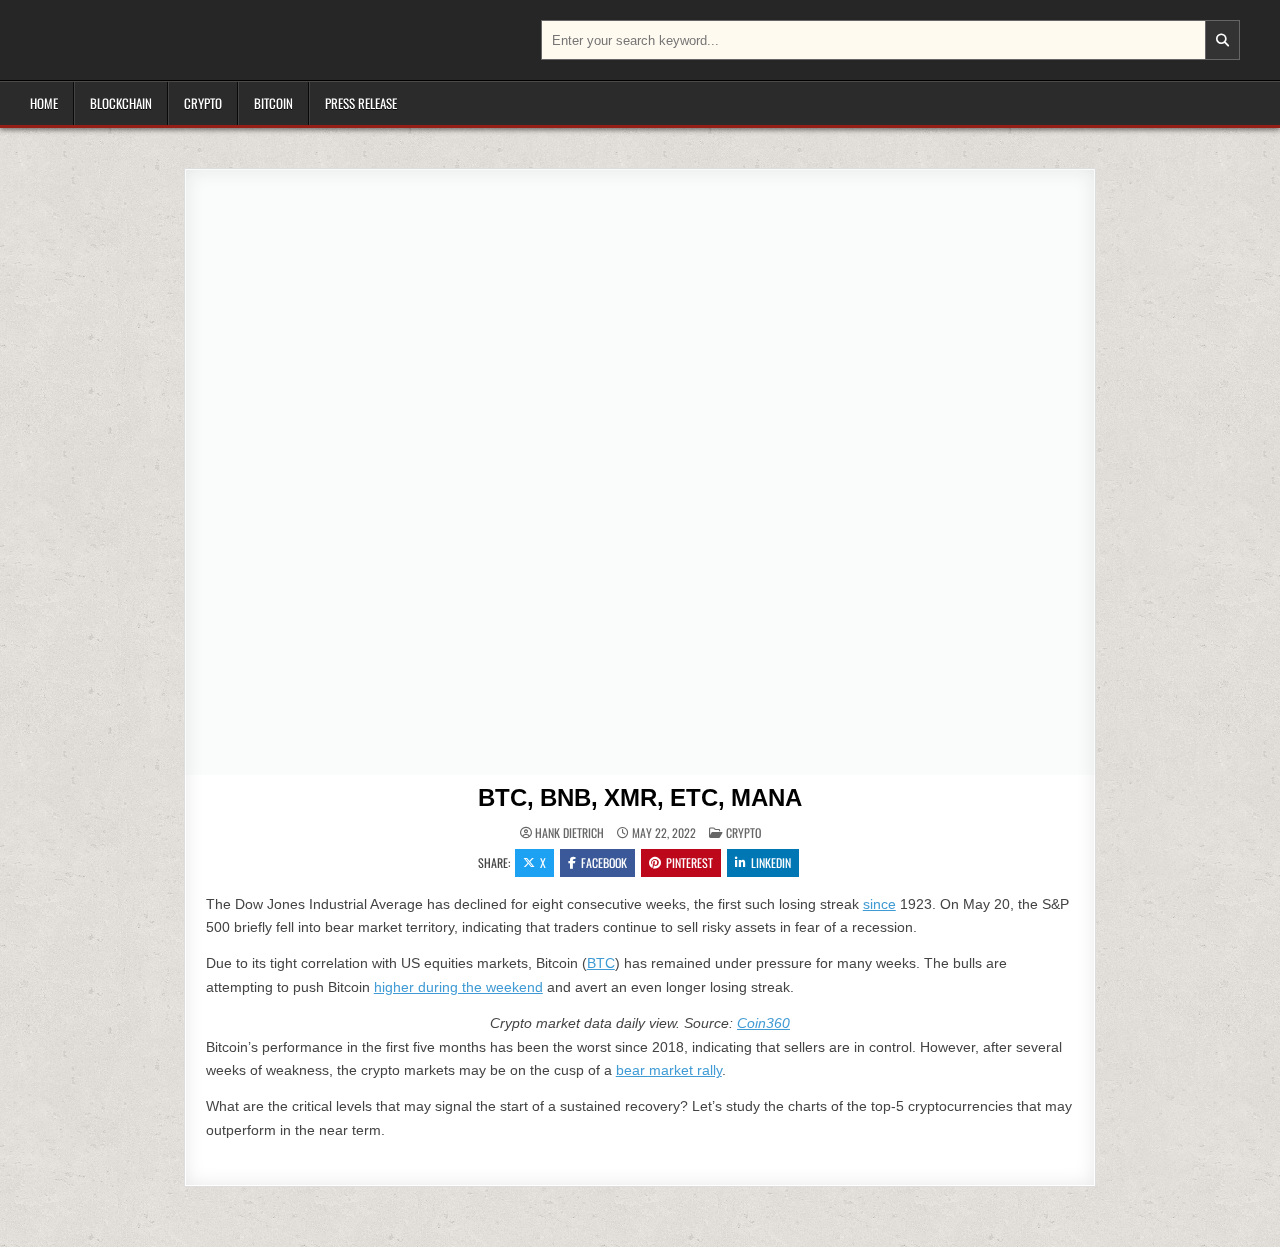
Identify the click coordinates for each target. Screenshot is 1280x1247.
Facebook (604, 862)
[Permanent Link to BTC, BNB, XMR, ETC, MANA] (640, 472)
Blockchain (121, 103)
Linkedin (771, 862)
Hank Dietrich (569, 833)
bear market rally (669, 1070)
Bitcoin (273, 103)
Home (44, 103)
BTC (601, 963)
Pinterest (689, 862)
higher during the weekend (458, 987)
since (879, 904)
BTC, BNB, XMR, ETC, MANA (639, 797)
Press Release (361, 103)
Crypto (203, 103)
